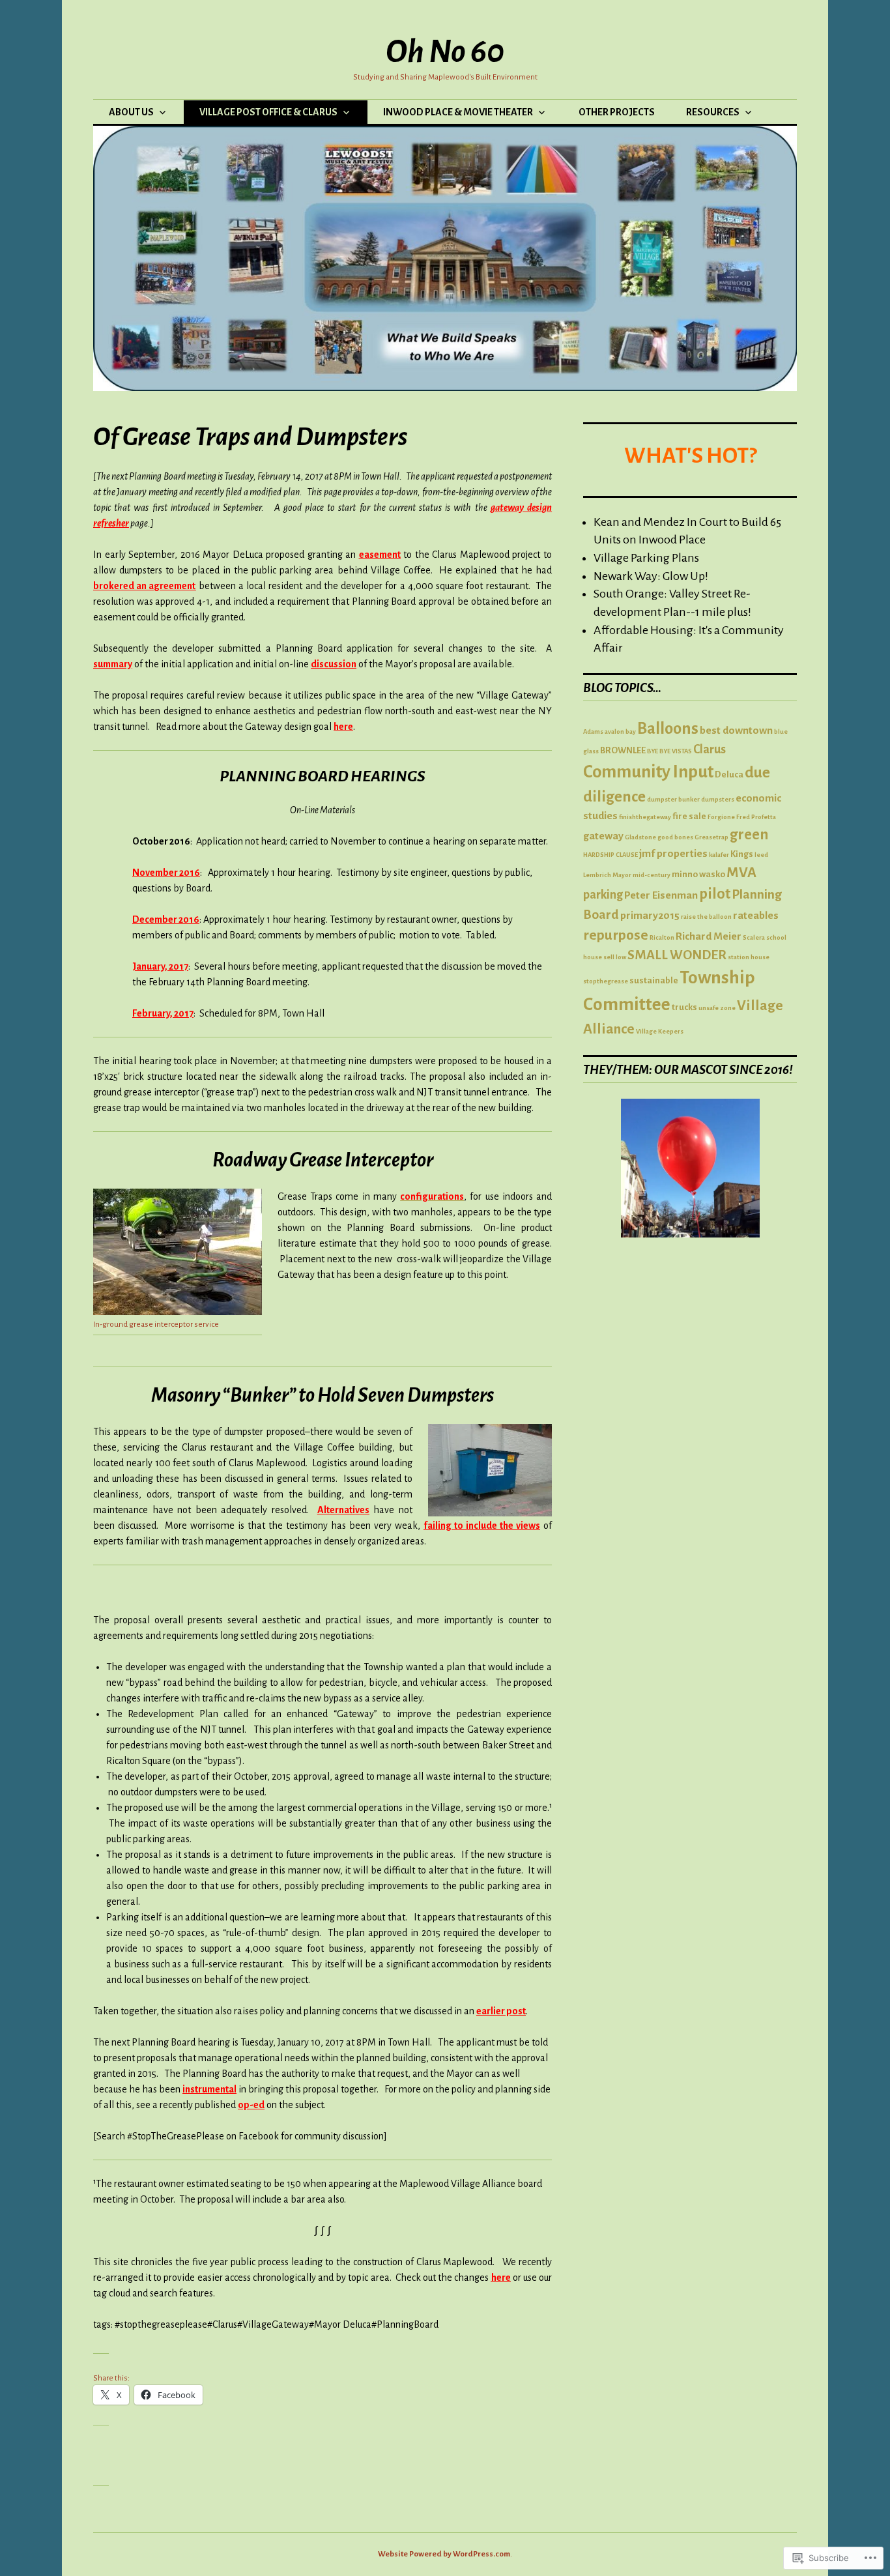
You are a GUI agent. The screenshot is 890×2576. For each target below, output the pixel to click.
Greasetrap (711, 837)
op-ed (251, 2105)
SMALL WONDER (677, 955)
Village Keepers (660, 1031)
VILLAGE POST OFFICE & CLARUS (268, 112)
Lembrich (597, 875)
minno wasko (698, 874)
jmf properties (673, 854)
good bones (675, 837)
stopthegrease (606, 981)
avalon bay (620, 731)
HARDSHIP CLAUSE (610, 855)
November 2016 (166, 873)
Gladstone (640, 837)
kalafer (719, 855)
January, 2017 (160, 966)
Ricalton (662, 937)
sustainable (654, 980)
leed (761, 855)
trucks (684, 1007)
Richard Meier (709, 936)
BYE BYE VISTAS (669, 751)
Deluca (729, 774)
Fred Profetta (756, 817)
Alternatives (343, 1510)
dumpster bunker (673, 799)
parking (603, 895)
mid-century (652, 875)
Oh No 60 (445, 51)
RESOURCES (713, 112)
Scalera (754, 937)
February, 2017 (163, 1013)
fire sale (689, 816)
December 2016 (166, 919)
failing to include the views (482, 1526)
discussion (334, 664)
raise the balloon (706, 917)
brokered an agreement (144, 586)
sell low (615, 957)
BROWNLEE (623, 750)
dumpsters (718, 799)
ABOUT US (131, 112)
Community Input (648, 772)
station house (749, 957)
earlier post (501, 2011)
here (343, 727)
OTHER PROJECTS (617, 112)
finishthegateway (645, 817)
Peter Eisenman (661, 895)
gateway (603, 836)
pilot (715, 894)
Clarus (710, 749)
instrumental (209, 2089)
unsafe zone (717, 1008)
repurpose (616, 935)
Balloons (668, 729)
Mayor (622, 875)
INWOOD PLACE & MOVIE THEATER (458, 112)
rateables (756, 916)
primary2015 (650, 916)
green (749, 834)
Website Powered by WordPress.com (444, 2554)
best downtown (736, 731)
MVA (741, 873)
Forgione (721, 817)
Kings (742, 854)
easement (380, 555)
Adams (593, 731)
